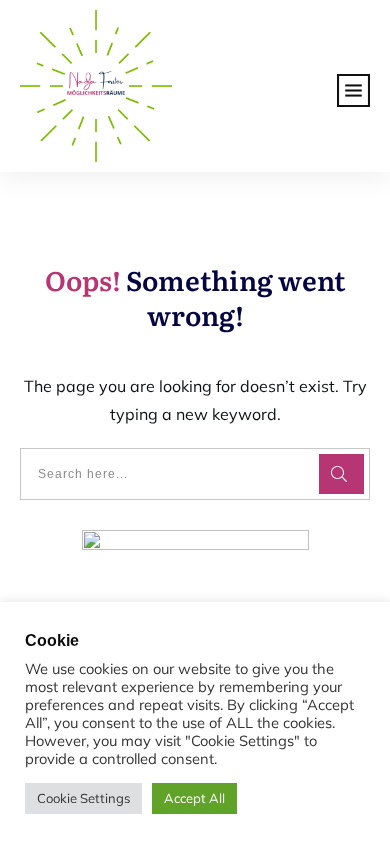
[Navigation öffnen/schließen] (353, 86)
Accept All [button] (194, 798)
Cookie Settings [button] (83, 798)
